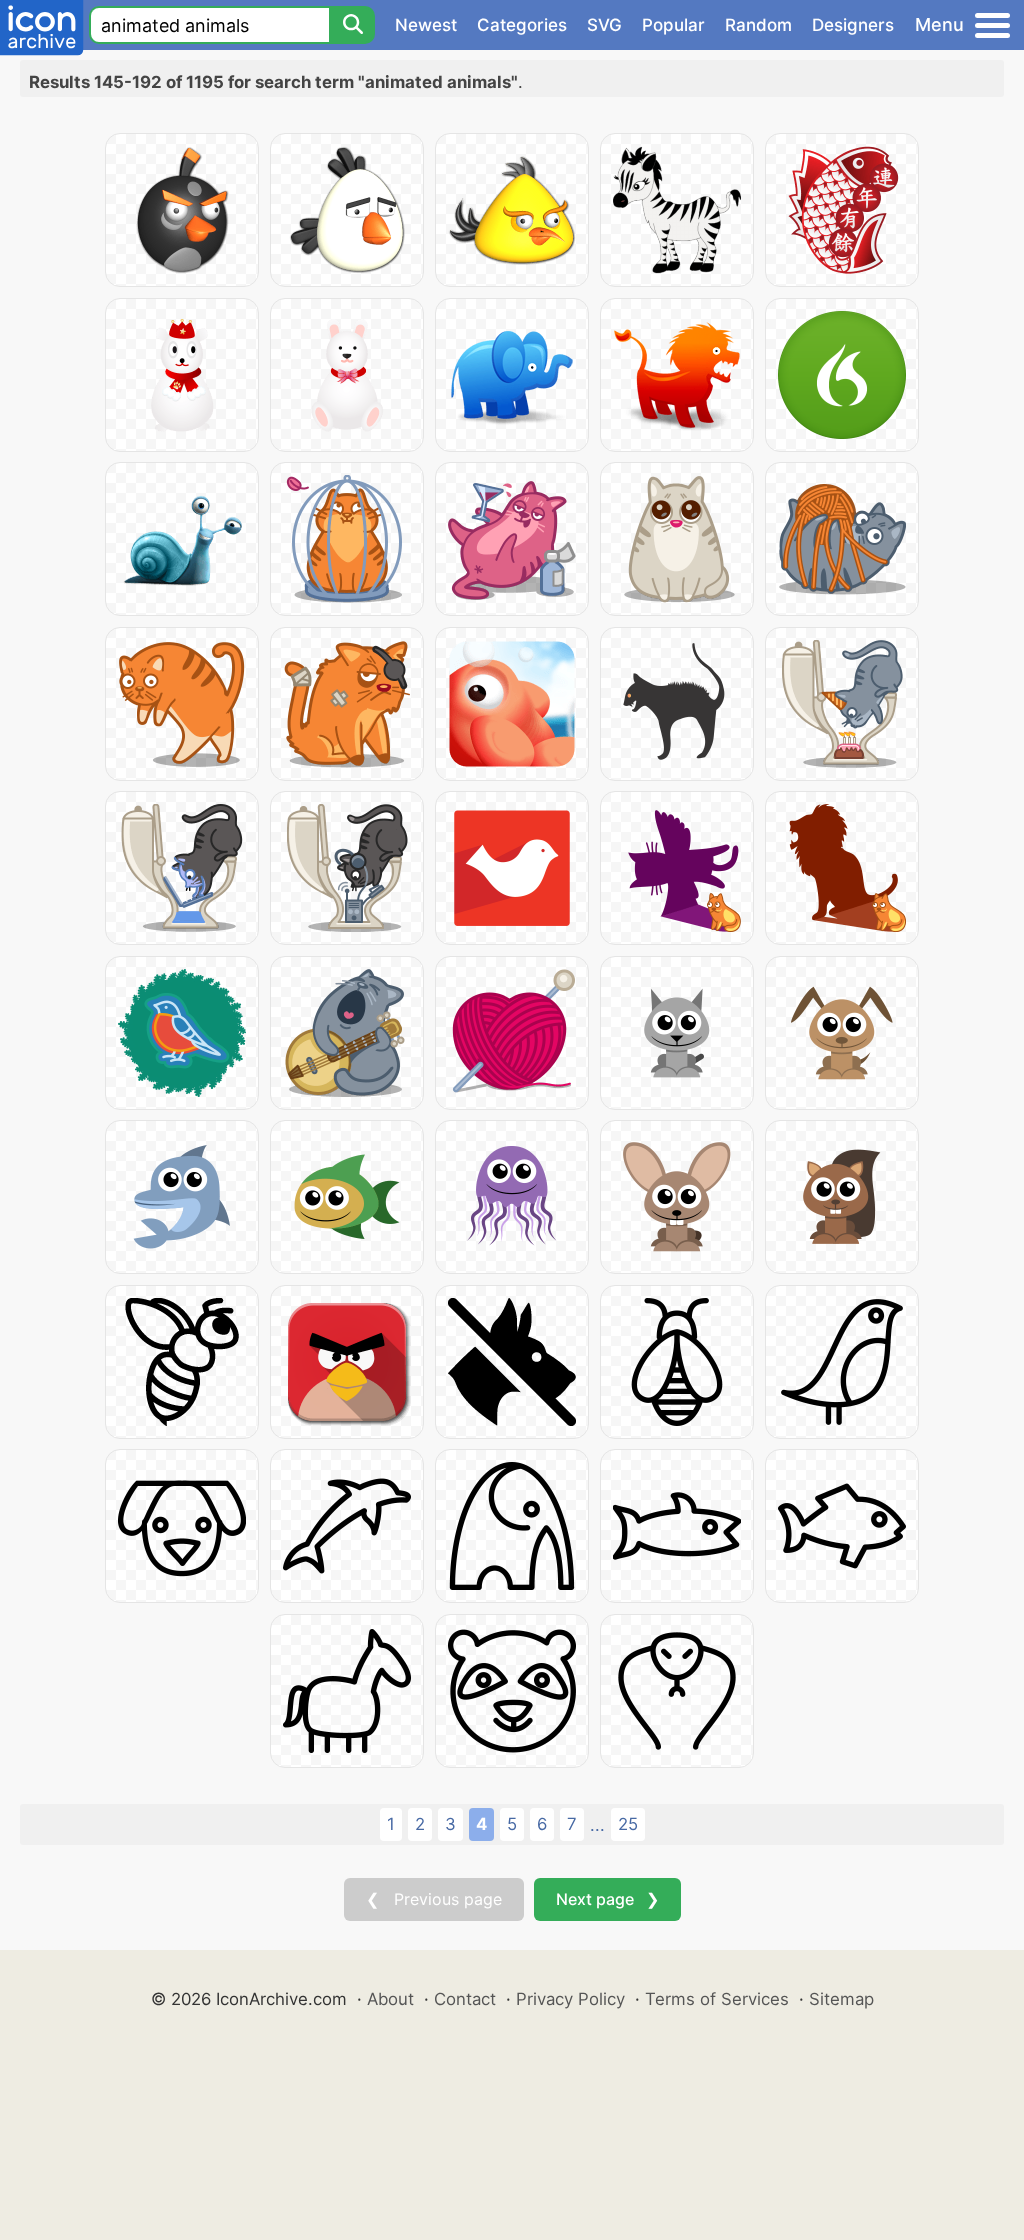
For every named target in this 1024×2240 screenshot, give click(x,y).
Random (758, 25)
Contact (465, 1999)
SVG (604, 25)
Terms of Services (717, 1999)
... (597, 1825)
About (390, 1999)
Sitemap (841, 1999)
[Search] (352, 25)
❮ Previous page (434, 1899)
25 (628, 1824)
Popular (673, 25)
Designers (853, 25)
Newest (426, 25)
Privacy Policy (570, 1999)
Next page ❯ (607, 1899)
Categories (522, 25)
